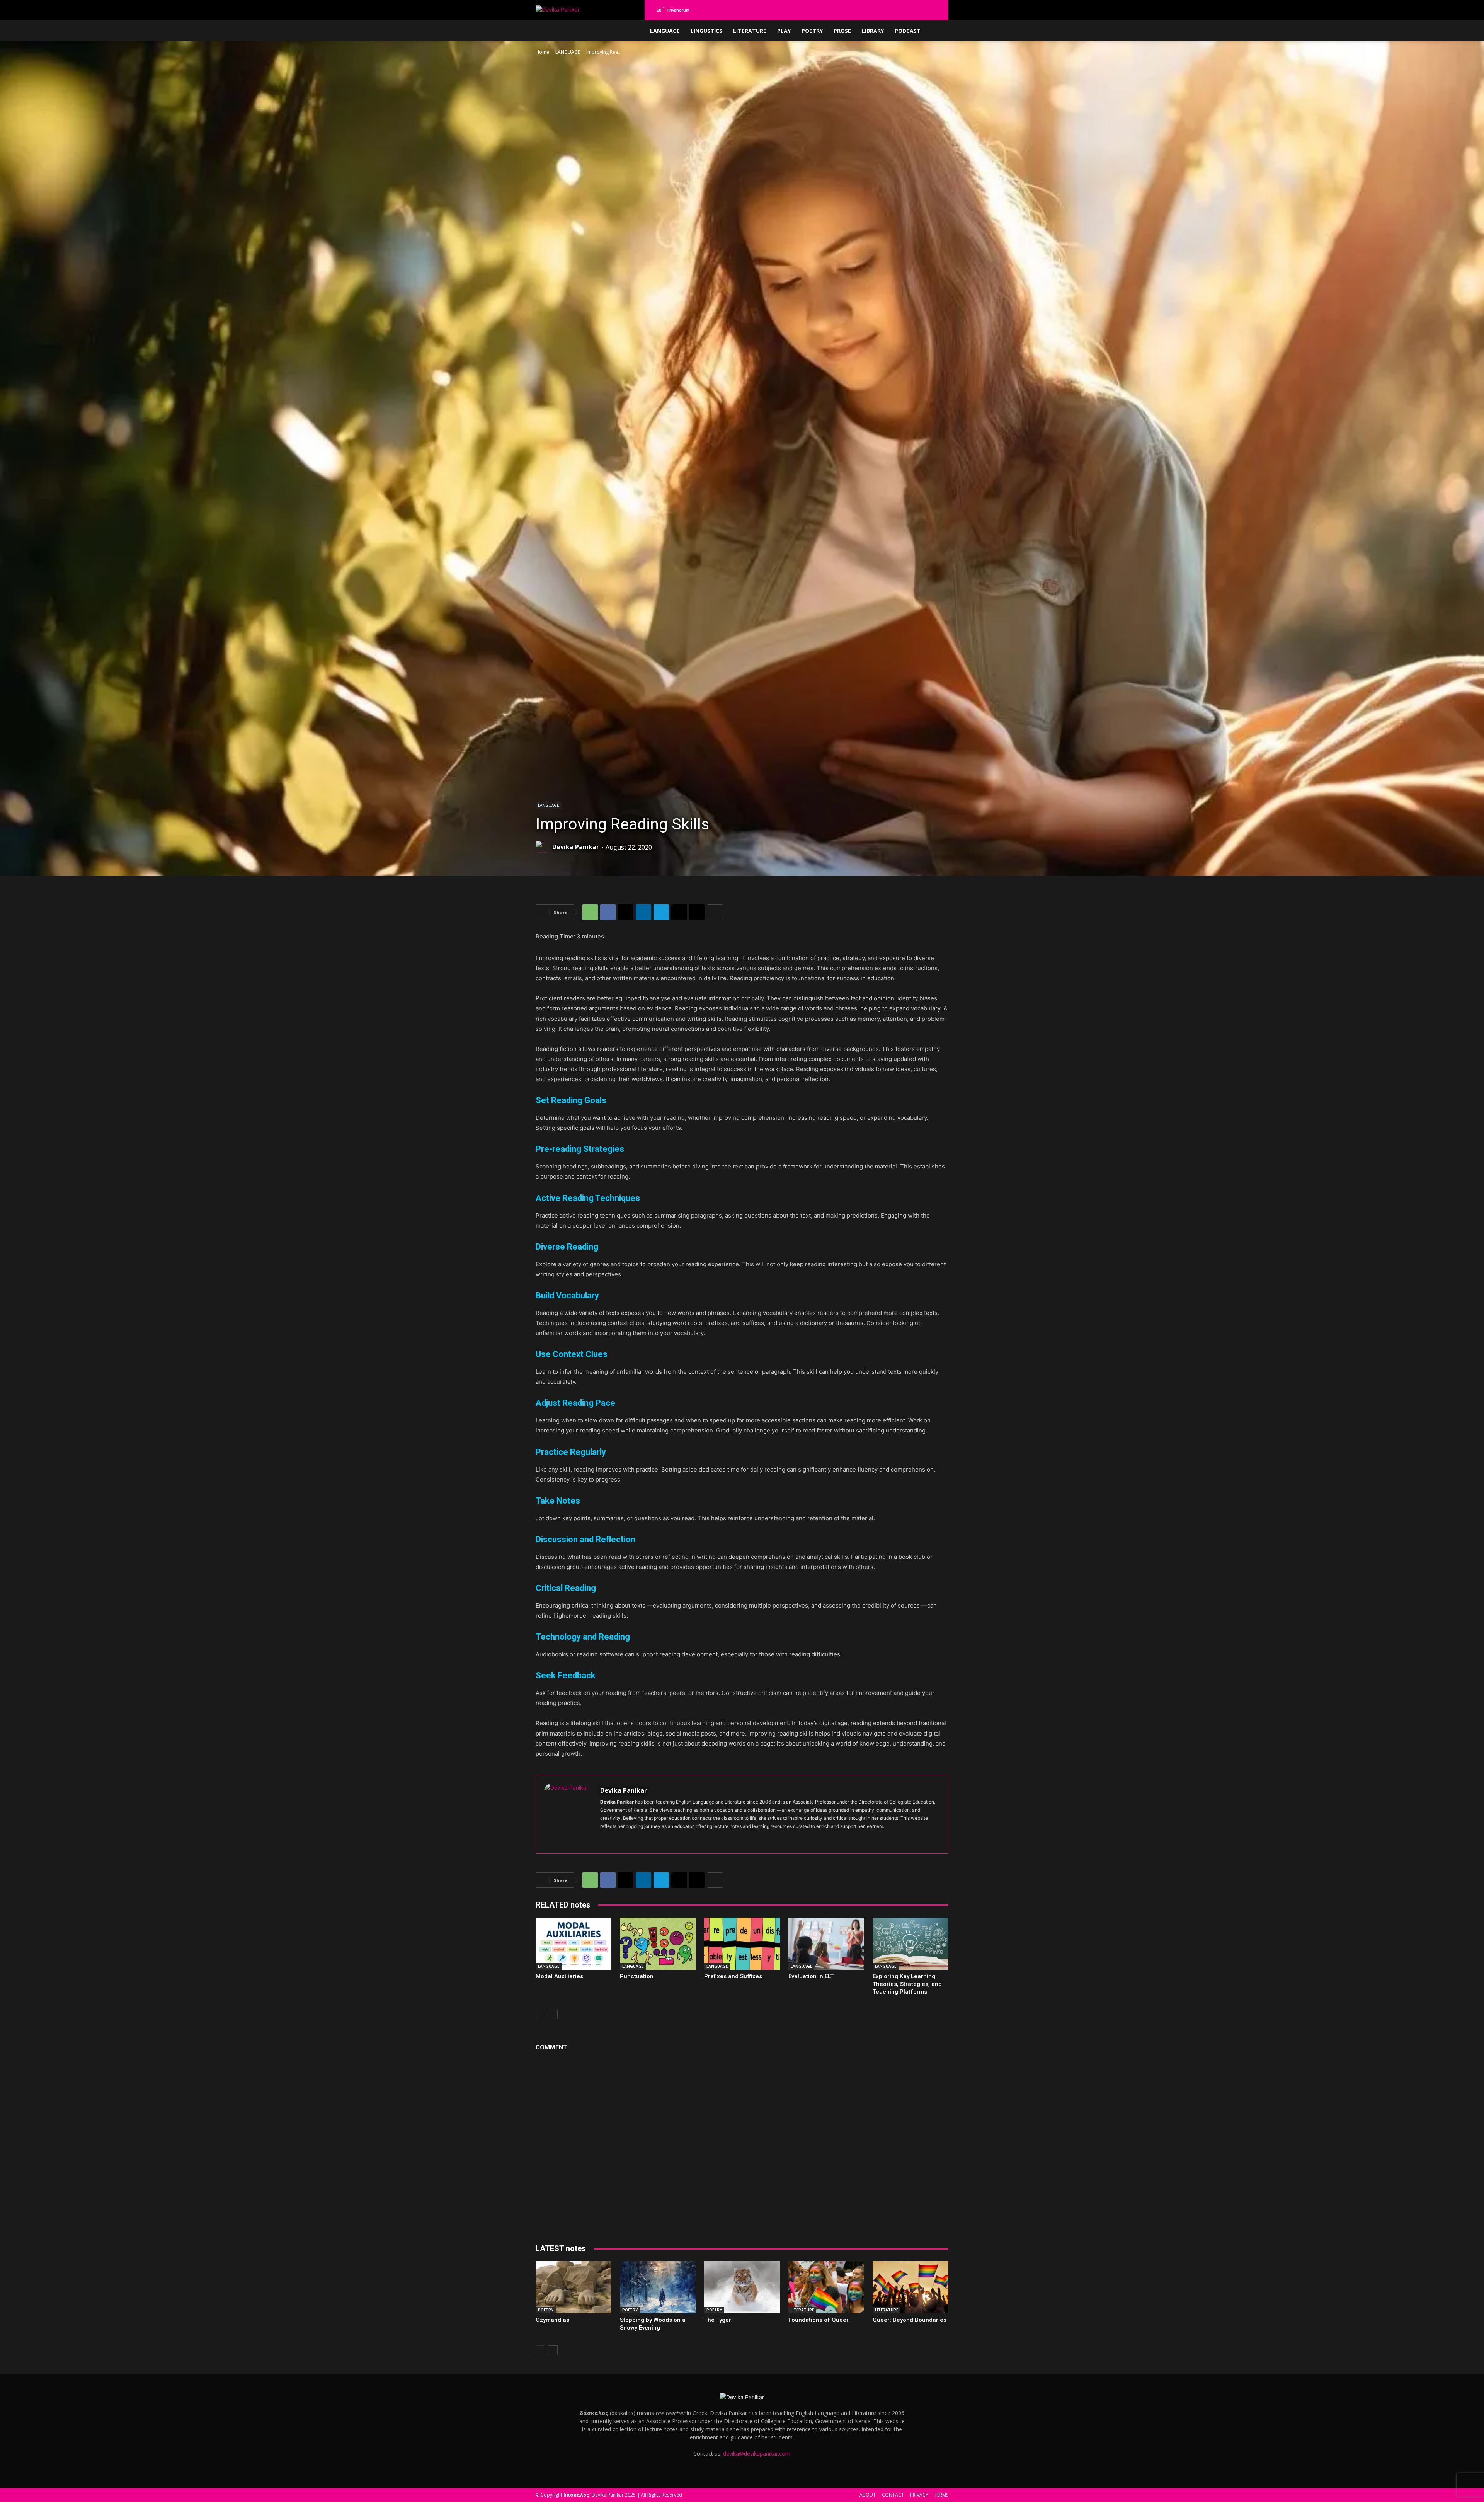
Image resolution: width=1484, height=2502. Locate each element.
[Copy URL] (697, 912)
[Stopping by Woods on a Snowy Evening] (658, 2287)
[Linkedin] (899, 10)
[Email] (679, 912)
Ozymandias (552, 2320)
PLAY (784, 31)
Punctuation (637, 1976)
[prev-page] (540, 2014)
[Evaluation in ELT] (826, 1944)
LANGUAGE (665, 31)
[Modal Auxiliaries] (574, 1944)
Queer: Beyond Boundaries (910, 2320)
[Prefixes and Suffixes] (742, 1944)
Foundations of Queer (819, 2320)
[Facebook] (873, 10)
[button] (861, 10)
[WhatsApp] (590, 912)
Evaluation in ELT (811, 1976)
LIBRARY (873, 31)
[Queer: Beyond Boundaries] (910, 2287)
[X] (937, 10)
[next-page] (553, 2014)
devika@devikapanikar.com (757, 2453)
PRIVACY (919, 2495)
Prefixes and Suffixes (733, 1976)
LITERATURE (750, 31)
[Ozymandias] (574, 2287)
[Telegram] (924, 10)
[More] (715, 912)
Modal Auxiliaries (559, 1976)
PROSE (842, 31)
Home (542, 52)
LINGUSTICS (706, 31)
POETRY (812, 31)
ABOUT (868, 2495)
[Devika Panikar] (543, 847)
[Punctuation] (658, 1944)
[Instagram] (886, 10)
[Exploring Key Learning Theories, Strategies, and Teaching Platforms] (910, 1944)
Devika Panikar (576, 847)
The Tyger (718, 2320)
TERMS (941, 2495)
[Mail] (911, 10)
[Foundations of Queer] (826, 2287)
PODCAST (908, 31)
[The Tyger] (742, 2287)
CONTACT (893, 2495)
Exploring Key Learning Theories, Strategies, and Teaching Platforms (907, 1984)
